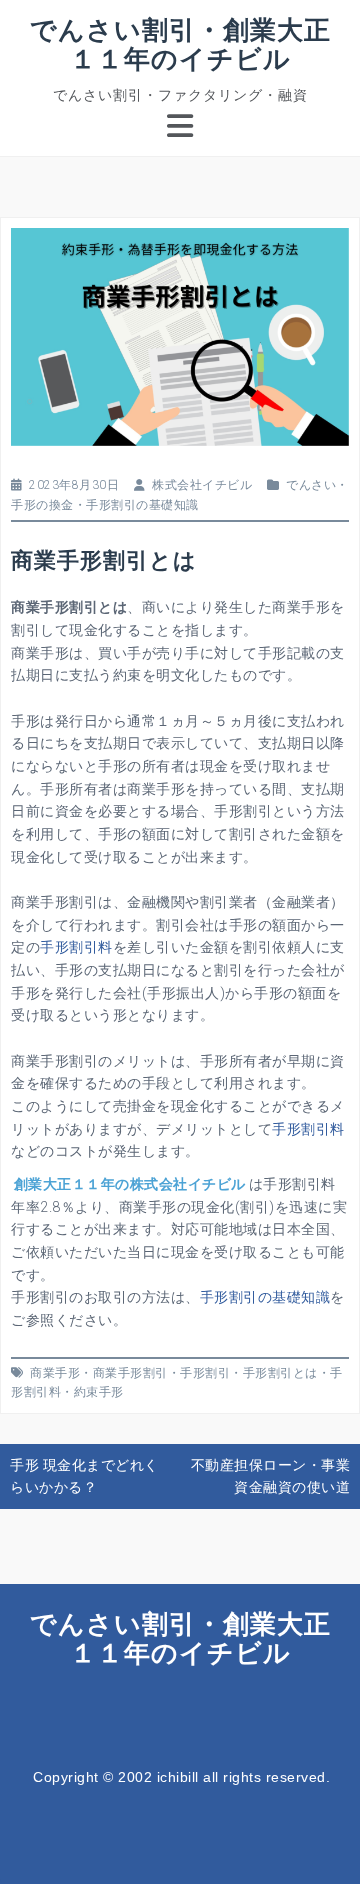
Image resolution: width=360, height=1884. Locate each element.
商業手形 (55, 1373)
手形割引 (205, 1373)
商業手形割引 (130, 1373)
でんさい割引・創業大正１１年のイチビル (180, 43)
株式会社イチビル (202, 485)
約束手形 (99, 1392)
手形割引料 (76, 947)
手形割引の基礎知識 (142, 505)
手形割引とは (280, 1373)
